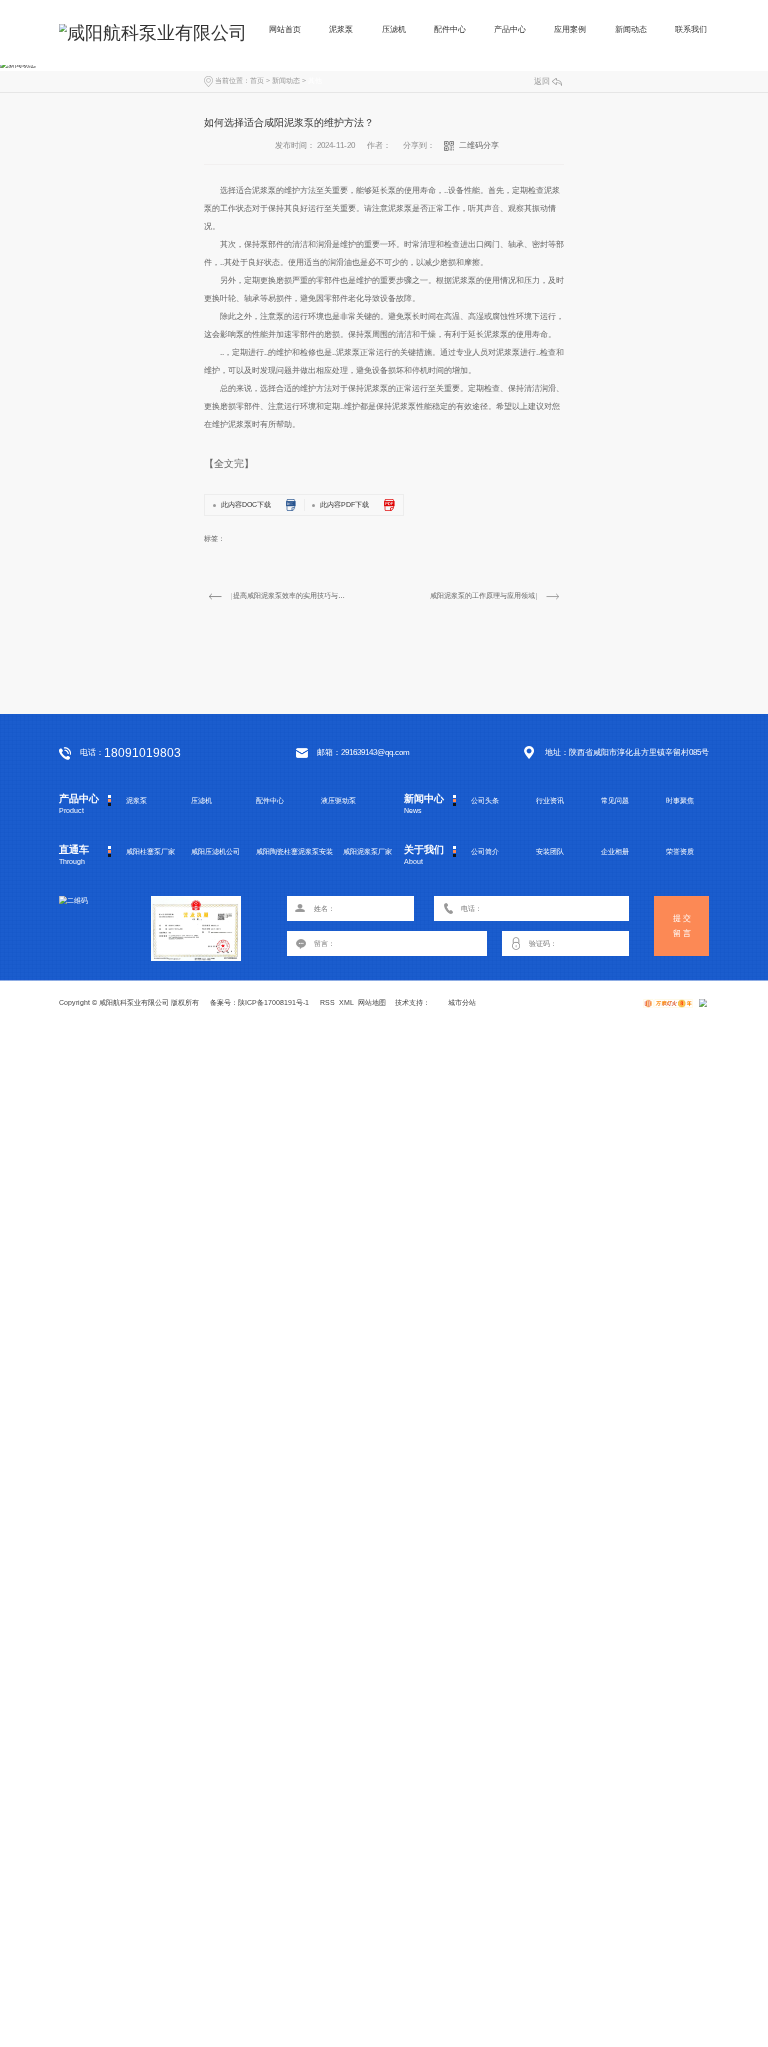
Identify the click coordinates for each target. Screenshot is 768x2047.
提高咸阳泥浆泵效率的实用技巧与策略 (290, 595)
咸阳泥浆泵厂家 (367, 851)
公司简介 (485, 851)
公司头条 (485, 800)
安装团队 (550, 851)
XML (346, 1002)
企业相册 (615, 851)
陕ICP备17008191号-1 (273, 1002)
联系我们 (691, 29)
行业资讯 (550, 800)
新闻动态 (631, 29)
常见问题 (615, 800)
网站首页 (285, 29)
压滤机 (394, 29)
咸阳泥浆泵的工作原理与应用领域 (482, 595)
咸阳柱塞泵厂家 (150, 851)
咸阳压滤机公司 (215, 851)
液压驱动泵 (338, 800)
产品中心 (510, 29)
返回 (542, 81)
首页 (257, 80)
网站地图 (372, 1002)
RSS (327, 1002)
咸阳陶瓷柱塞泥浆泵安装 (294, 851)
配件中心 (450, 29)
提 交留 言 (682, 926)
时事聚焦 (680, 800)
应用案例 (570, 29)
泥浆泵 (341, 29)
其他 (315, 80)
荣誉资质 (680, 851)
